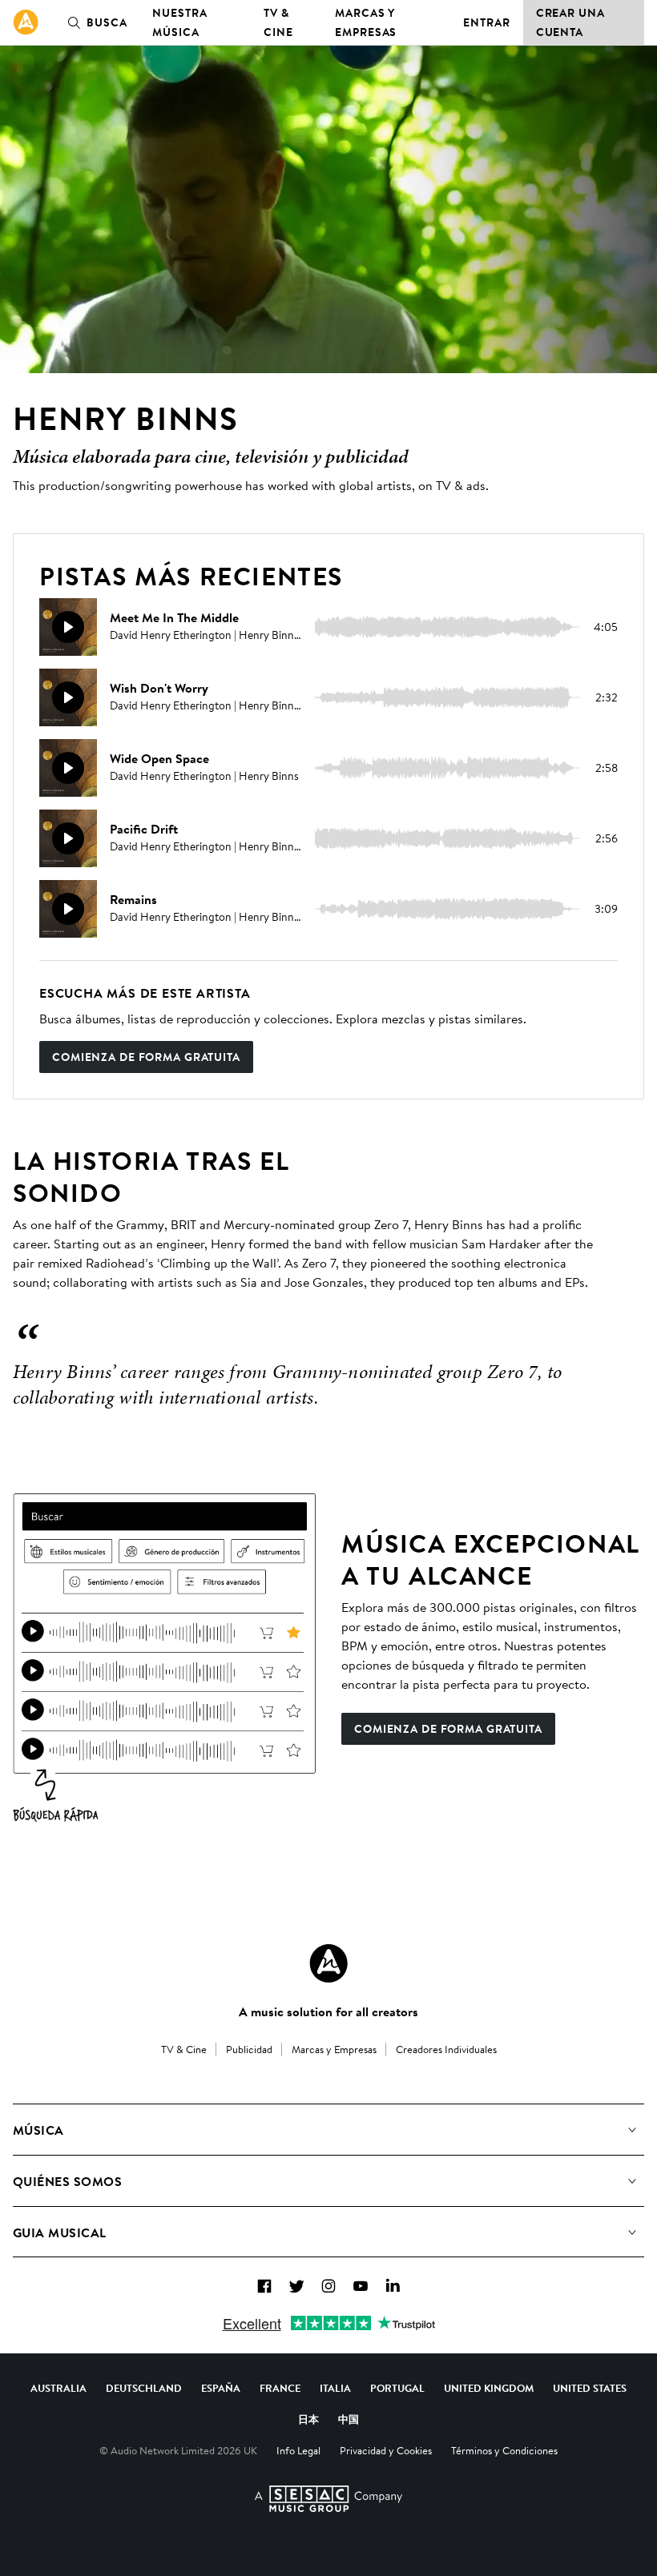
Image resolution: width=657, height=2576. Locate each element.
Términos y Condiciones (504, 2450)
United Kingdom (489, 2388)
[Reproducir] (68, 627)
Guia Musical (60, 2232)
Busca (107, 22)
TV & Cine (278, 22)
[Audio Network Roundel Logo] (328, 1963)
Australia (58, 2388)
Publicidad (249, 2049)
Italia (335, 2388)
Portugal (397, 2388)
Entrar (486, 22)
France (280, 2388)
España (221, 2388)
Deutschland (144, 2388)
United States (590, 2388)
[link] (26, 22)
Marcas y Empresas (366, 22)
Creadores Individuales (446, 2049)
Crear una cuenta (570, 22)
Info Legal (298, 2450)
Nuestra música (179, 22)
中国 (349, 2419)
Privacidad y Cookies (386, 2450)
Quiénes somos (67, 2181)
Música (38, 2130)
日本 (308, 2419)
